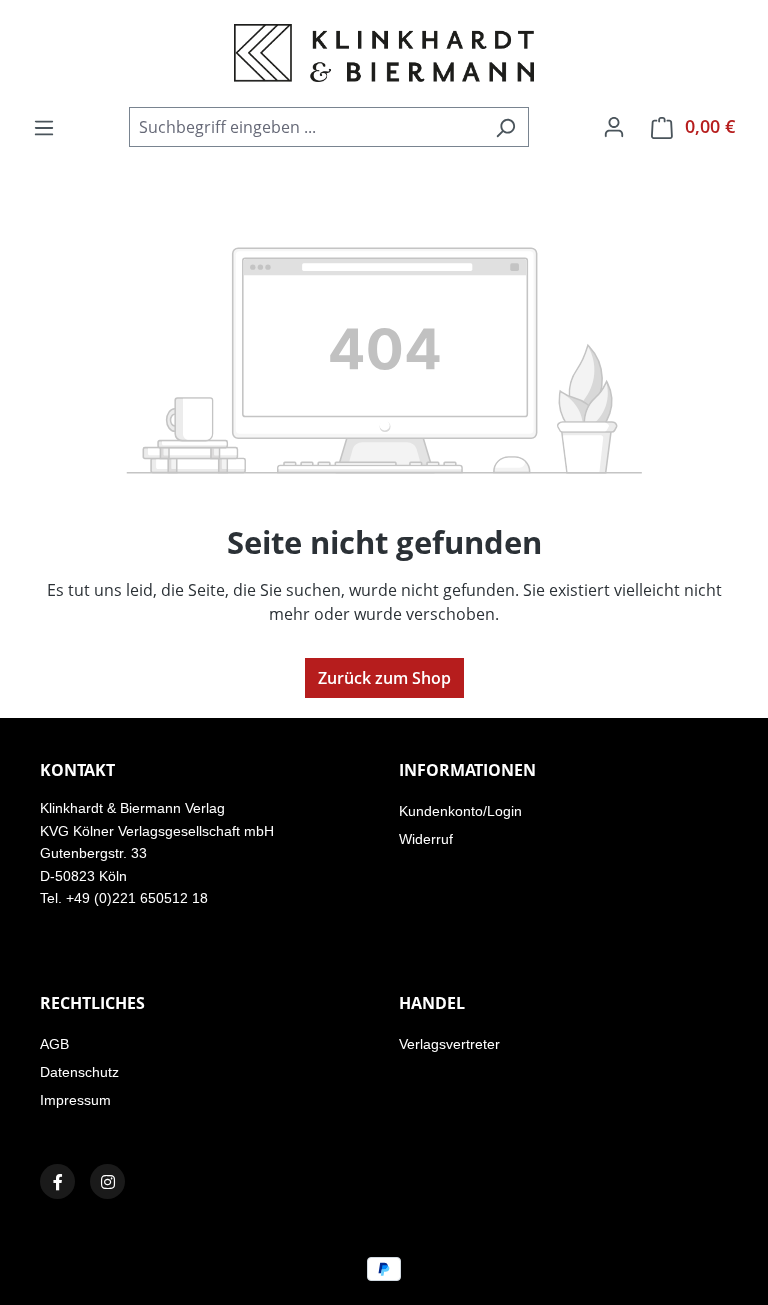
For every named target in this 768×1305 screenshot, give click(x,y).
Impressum (75, 1100)
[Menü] (44, 127)
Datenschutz (79, 1072)
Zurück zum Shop (384, 678)
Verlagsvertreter (449, 1044)
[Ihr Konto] (614, 126)
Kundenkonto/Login (460, 811)
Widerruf (426, 839)
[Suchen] (505, 127)
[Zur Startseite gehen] (384, 53)
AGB (54, 1044)
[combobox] (306, 127)
